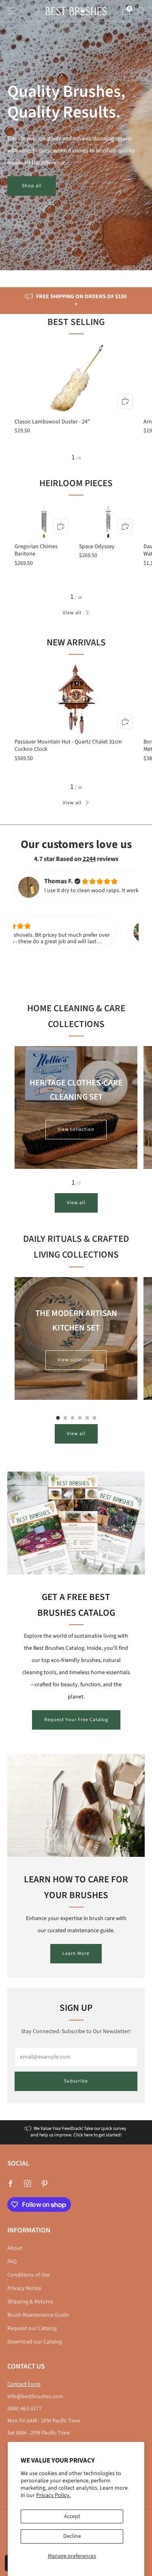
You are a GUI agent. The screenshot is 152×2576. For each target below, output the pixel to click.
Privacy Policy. (53, 2495)
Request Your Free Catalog (76, 1720)
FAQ (12, 2262)
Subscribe (76, 2081)
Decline (72, 2536)
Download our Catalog (35, 2342)
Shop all (32, 186)
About (15, 2248)
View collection (76, 1129)
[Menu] (11, 11)
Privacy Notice (24, 2288)
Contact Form (24, 2384)
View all (72, 613)
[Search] (141, 11)
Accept (72, 2516)
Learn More (76, 1953)
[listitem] (76, 301)
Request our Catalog (32, 2328)
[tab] (58, 1418)
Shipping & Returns (30, 2302)
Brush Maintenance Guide (38, 2315)
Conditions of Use (29, 2275)
